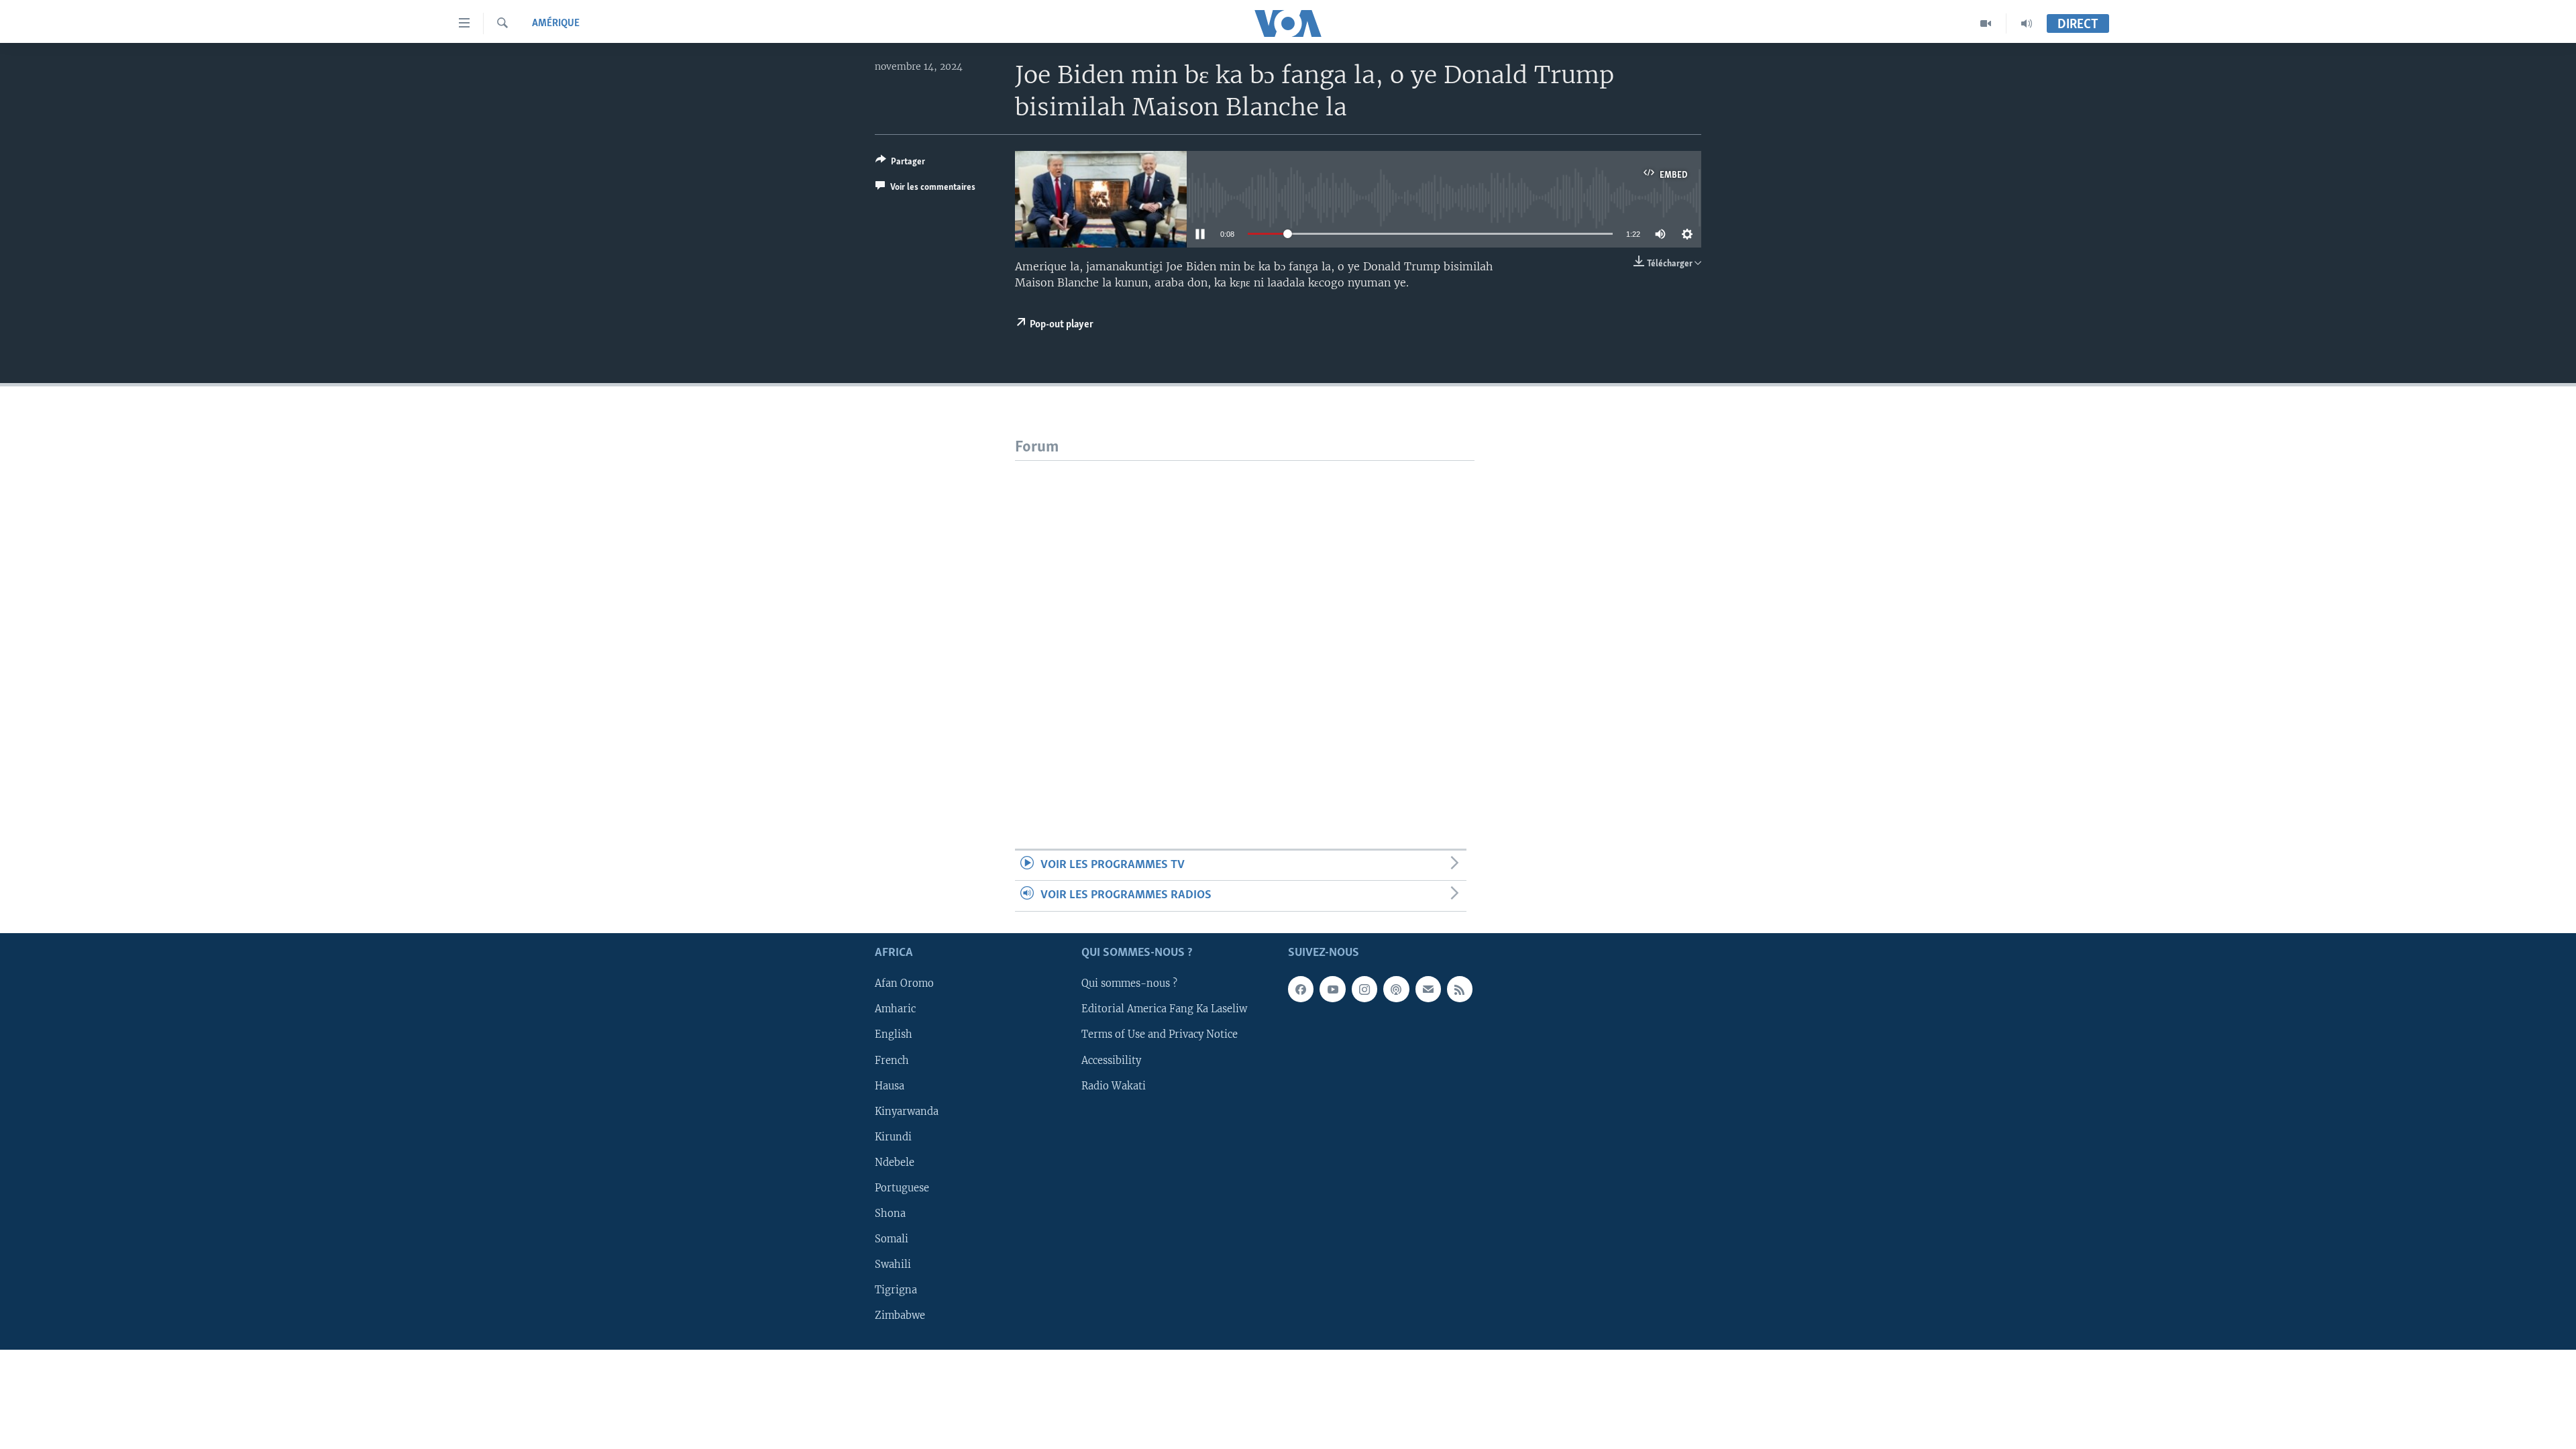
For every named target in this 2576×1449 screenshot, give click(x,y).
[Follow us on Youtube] (1332, 989)
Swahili (893, 1265)
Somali (892, 1239)
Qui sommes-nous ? (1129, 983)
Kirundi (893, 1136)
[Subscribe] (1428, 989)
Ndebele (895, 1163)
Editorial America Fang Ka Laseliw (1164, 1009)
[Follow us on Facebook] (1301, 989)
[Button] (900, 164)
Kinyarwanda (907, 1111)
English (894, 1034)
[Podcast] (1396, 989)
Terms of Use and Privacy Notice (1160, 1034)
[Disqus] (1245, 629)
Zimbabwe (900, 1316)
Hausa (890, 1085)
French (892, 1060)
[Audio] (2027, 23)
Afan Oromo (904, 983)
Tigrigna (896, 1290)
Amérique (556, 23)
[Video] (1986, 23)
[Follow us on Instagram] (1364, 989)
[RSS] (1460, 989)
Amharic (895, 1009)
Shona (890, 1214)
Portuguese (902, 1188)
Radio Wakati (1114, 1085)
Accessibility (1111, 1060)
